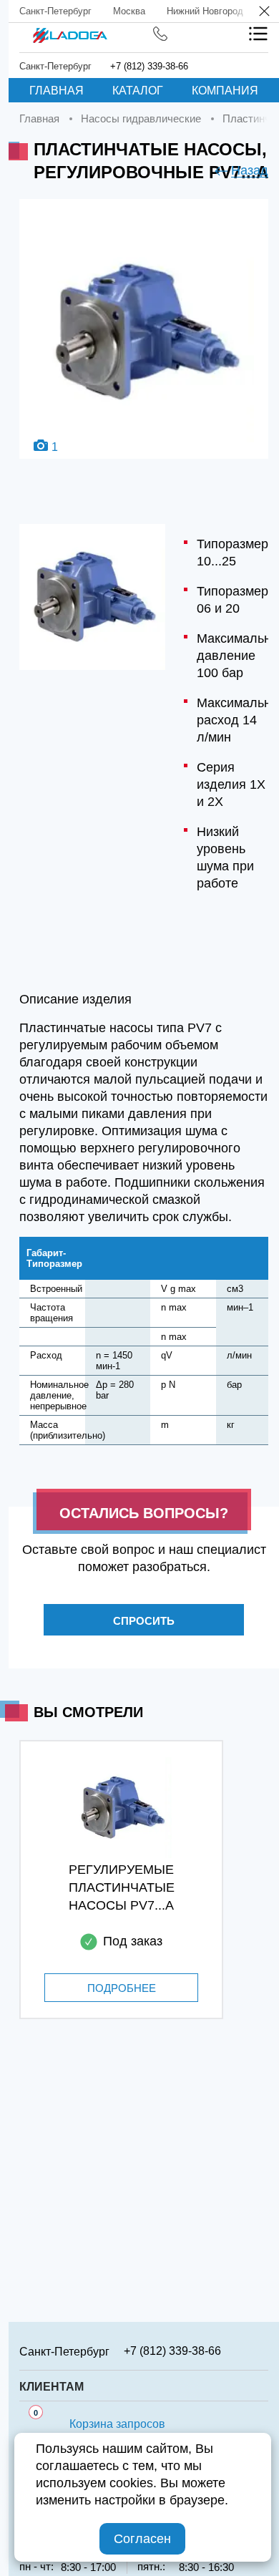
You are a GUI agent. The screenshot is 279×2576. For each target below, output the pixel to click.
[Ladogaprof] (70, 31)
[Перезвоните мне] (160, 34)
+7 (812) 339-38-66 (149, 66)
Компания (225, 91)
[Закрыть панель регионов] (265, 13)
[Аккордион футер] (263, 2351)
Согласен (142, 2539)
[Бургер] (258, 34)
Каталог (138, 91)
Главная (57, 91)
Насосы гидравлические (141, 118)
